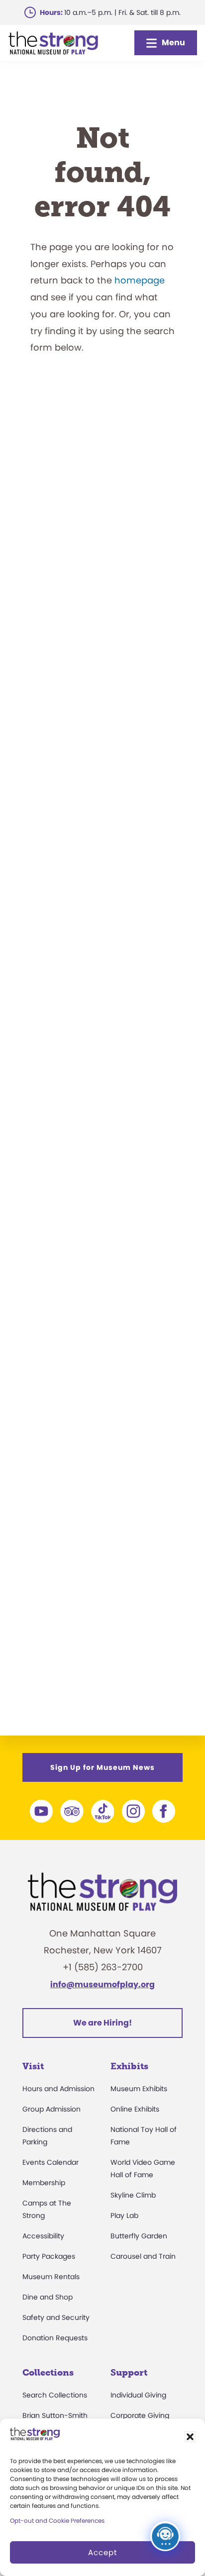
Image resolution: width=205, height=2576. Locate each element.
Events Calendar (51, 2162)
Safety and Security (56, 2317)
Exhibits (129, 2066)
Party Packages (49, 2256)
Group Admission (51, 2109)
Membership (44, 2183)
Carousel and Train (143, 2256)
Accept (102, 2552)
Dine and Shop (48, 2297)
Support (129, 2373)
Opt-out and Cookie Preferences (57, 2521)
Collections (48, 2373)
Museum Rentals (51, 2277)
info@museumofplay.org (102, 1984)
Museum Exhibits (139, 2089)
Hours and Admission (58, 2089)
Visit (33, 2066)
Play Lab (124, 2215)
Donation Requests (55, 2338)
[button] (190, 2437)
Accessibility (43, 2236)
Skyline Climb (133, 2195)
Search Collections (55, 2395)
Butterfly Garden (139, 2236)
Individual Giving (138, 2395)
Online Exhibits (135, 2109)
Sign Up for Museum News (102, 1767)
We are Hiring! (102, 2023)
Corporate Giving (140, 2415)
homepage (140, 280)
